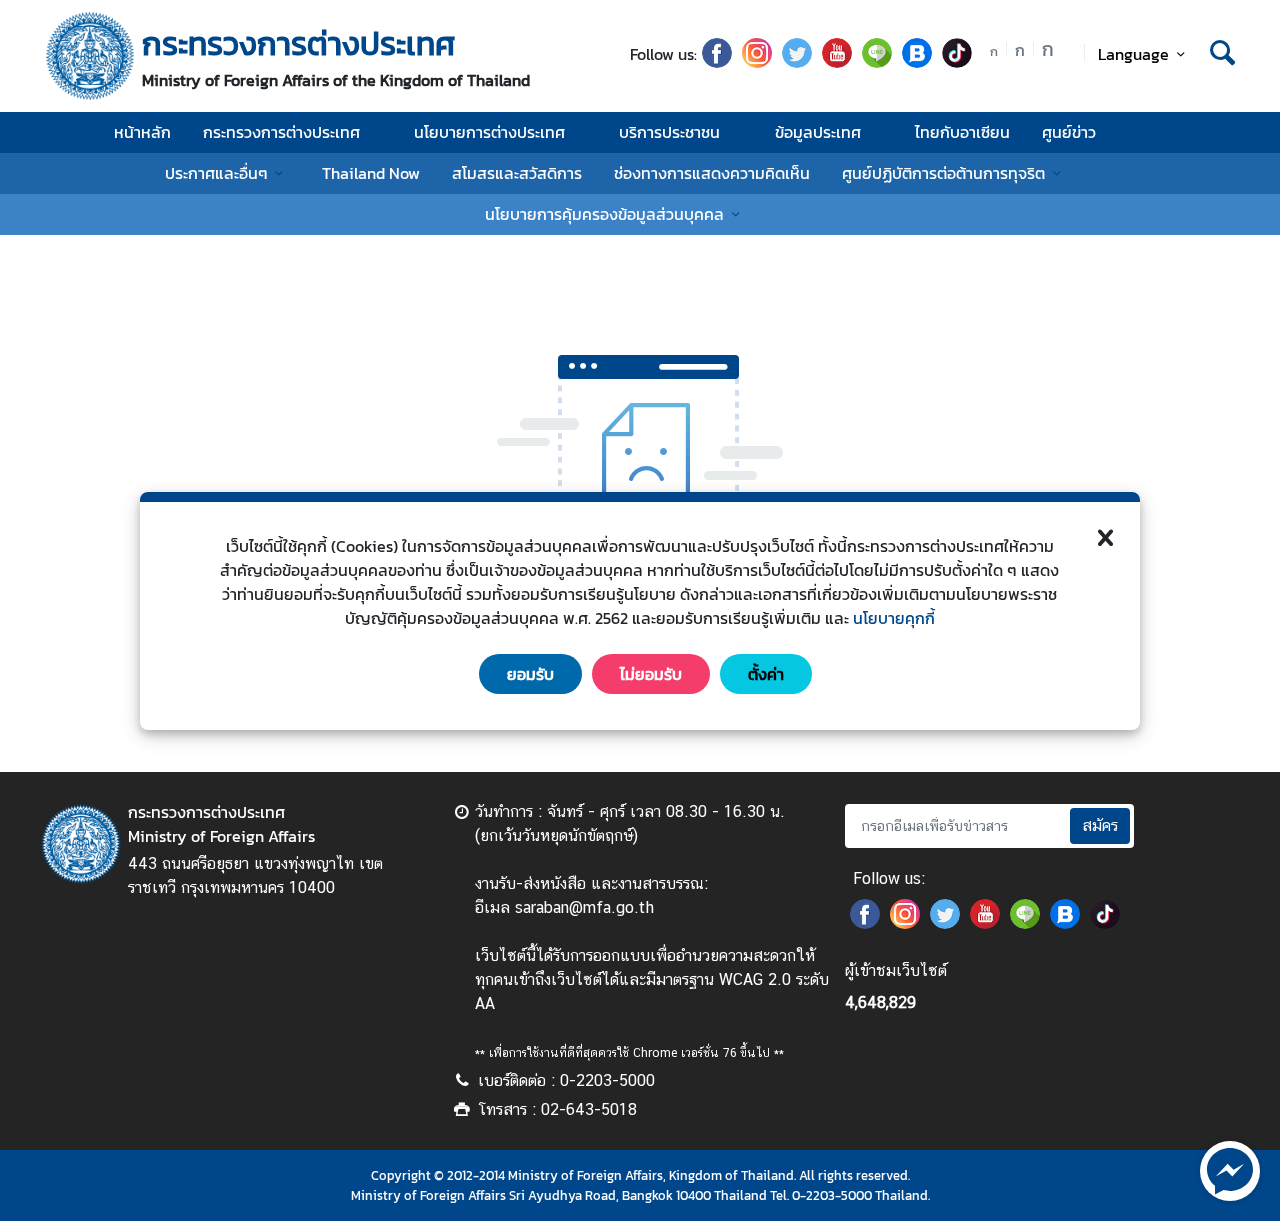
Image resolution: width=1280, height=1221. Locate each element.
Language (1133, 54)
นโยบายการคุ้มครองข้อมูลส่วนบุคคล (604, 214)
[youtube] (837, 62)
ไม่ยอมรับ (651, 674)
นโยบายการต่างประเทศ (489, 132)
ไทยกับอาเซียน (962, 132)
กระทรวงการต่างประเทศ (281, 132)
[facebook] (717, 62)
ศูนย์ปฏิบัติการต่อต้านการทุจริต (943, 173)
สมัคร (1100, 825)
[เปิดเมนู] (1220, 132)
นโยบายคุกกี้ (894, 618)
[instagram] (757, 62)
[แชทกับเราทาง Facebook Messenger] (1230, 1169)
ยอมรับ (530, 674)
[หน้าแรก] (90, 56)
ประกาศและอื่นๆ (216, 173)
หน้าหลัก (142, 132)
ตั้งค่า (766, 674)
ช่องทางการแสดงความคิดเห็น (712, 173)
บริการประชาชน (669, 132)
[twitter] (797, 62)
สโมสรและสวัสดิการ (517, 173)
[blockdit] (917, 62)
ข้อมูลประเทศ (818, 132)
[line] (877, 62)
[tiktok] (957, 62)
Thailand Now (371, 173)
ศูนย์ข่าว (1069, 132)
